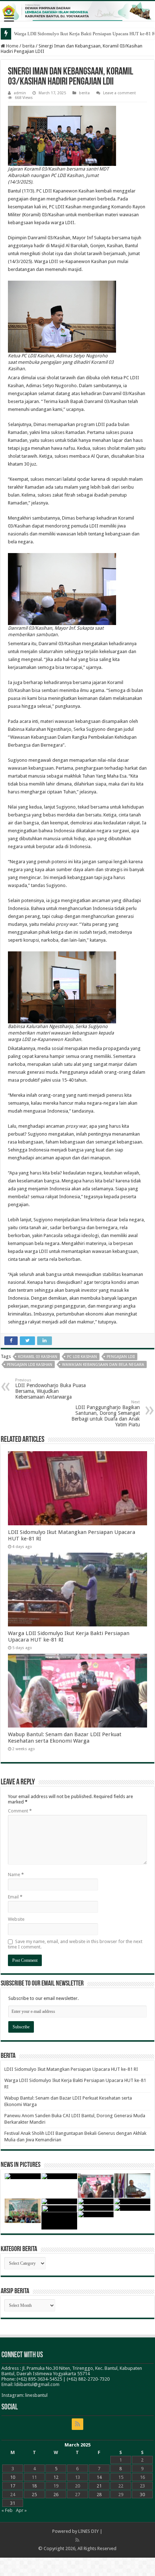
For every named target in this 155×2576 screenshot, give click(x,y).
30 (142, 2494)
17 (13, 2486)
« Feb (7, 2510)
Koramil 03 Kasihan (38, 1357)
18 (34, 2486)
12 (56, 2477)
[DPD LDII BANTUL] (77, 11)
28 (99, 2494)
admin (20, 93)
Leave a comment (119, 93)
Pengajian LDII (121, 1357)
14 (99, 2477)
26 (56, 2494)
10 (13, 2477)
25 (34, 2494)
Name (16, 1875)
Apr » (21, 2510)
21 (99, 2486)
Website (16, 1919)
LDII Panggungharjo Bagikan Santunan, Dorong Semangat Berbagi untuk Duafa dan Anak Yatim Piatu (106, 1414)
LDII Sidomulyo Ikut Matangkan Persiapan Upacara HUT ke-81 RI (71, 2069)
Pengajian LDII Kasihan (30, 1365)
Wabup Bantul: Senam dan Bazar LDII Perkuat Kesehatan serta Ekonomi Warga (65, 1738)
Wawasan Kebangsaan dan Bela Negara (103, 1365)
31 (13, 2503)
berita (28, 46)
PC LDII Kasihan (82, 1357)
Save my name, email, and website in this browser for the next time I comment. (75, 1944)
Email (15, 1897)
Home (12, 46)
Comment (20, 1811)
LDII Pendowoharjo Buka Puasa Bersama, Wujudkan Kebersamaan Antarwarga (50, 1389)
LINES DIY (88, 2531)
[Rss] (77, 2424)
